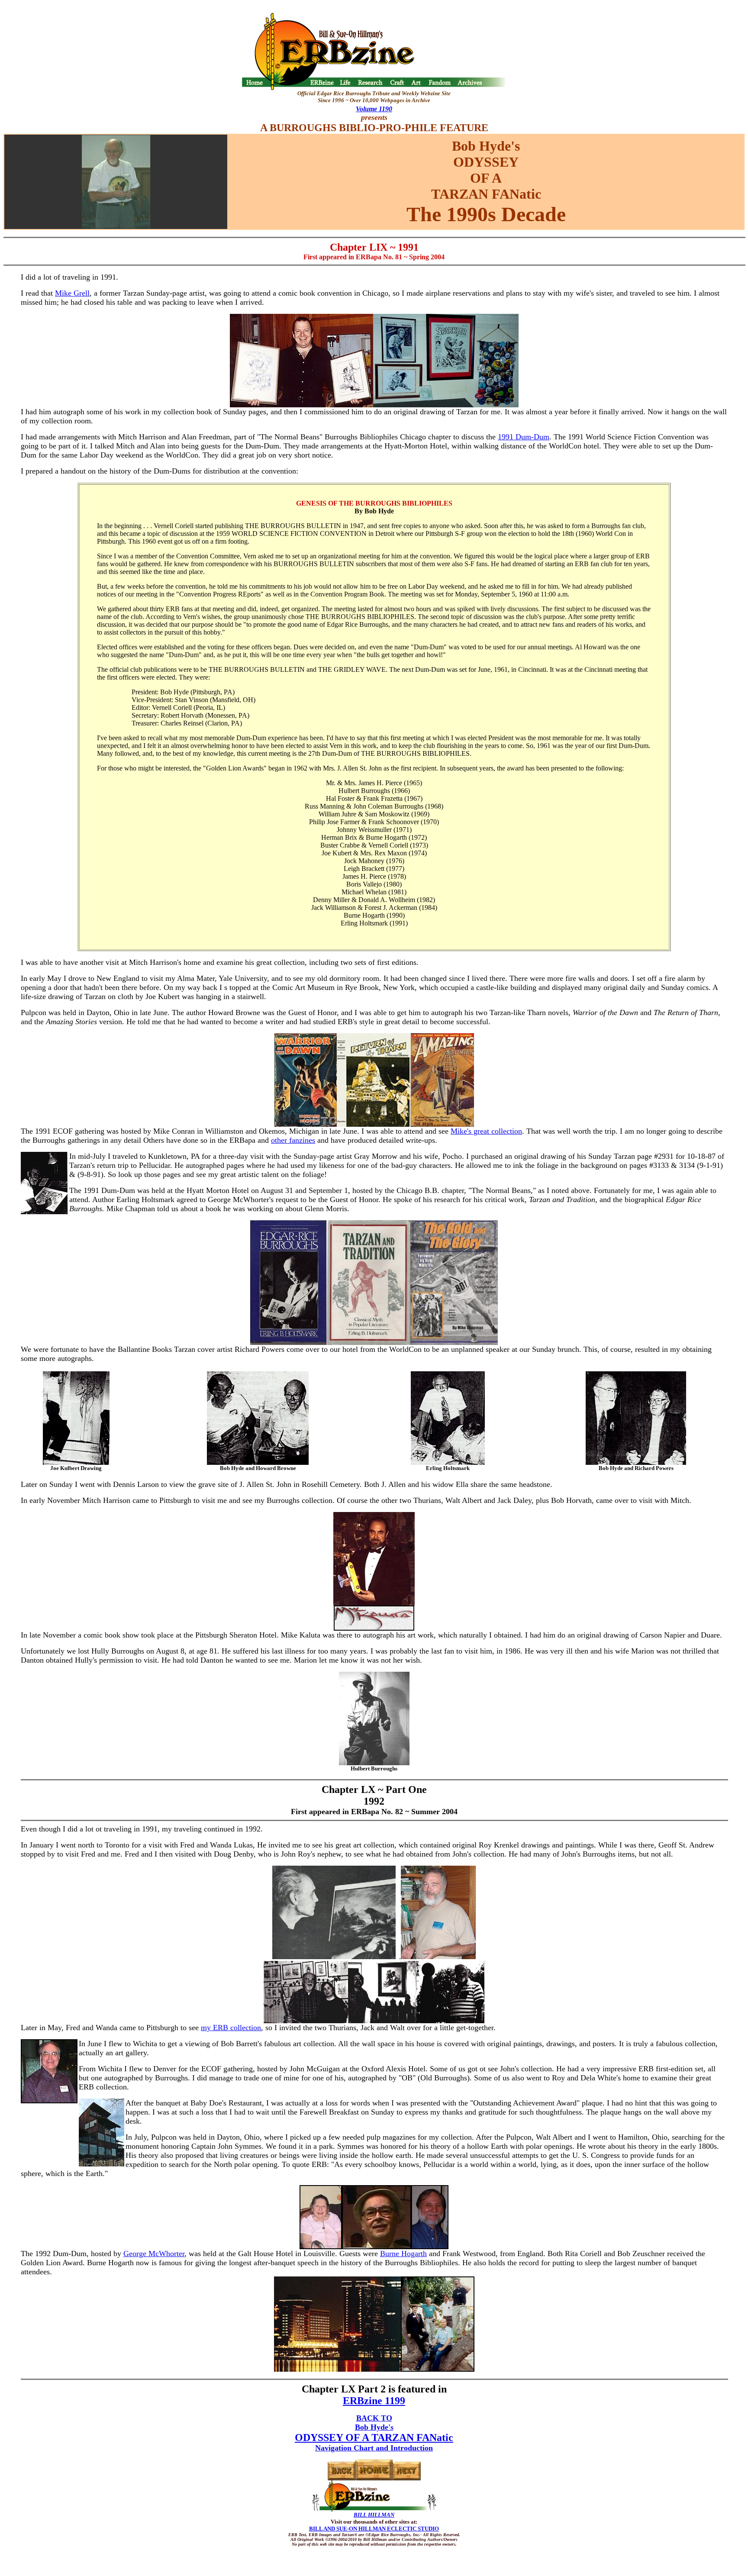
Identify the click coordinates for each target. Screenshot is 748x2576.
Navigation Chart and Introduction (374, 2448)
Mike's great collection (486, 1131)
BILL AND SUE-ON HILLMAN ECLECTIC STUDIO (374, 2529)
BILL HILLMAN (374, 2515)
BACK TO (374, 2418)
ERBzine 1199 (374, 2401)
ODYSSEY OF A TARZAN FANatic (374, 2437)
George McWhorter (154, 2254)
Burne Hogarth (403, 2254)
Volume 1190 (374, 109)
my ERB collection (231, 2028)
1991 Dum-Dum (524, 437)
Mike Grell (72, 293)
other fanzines (293, 1140)
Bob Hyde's (374, 2427)
